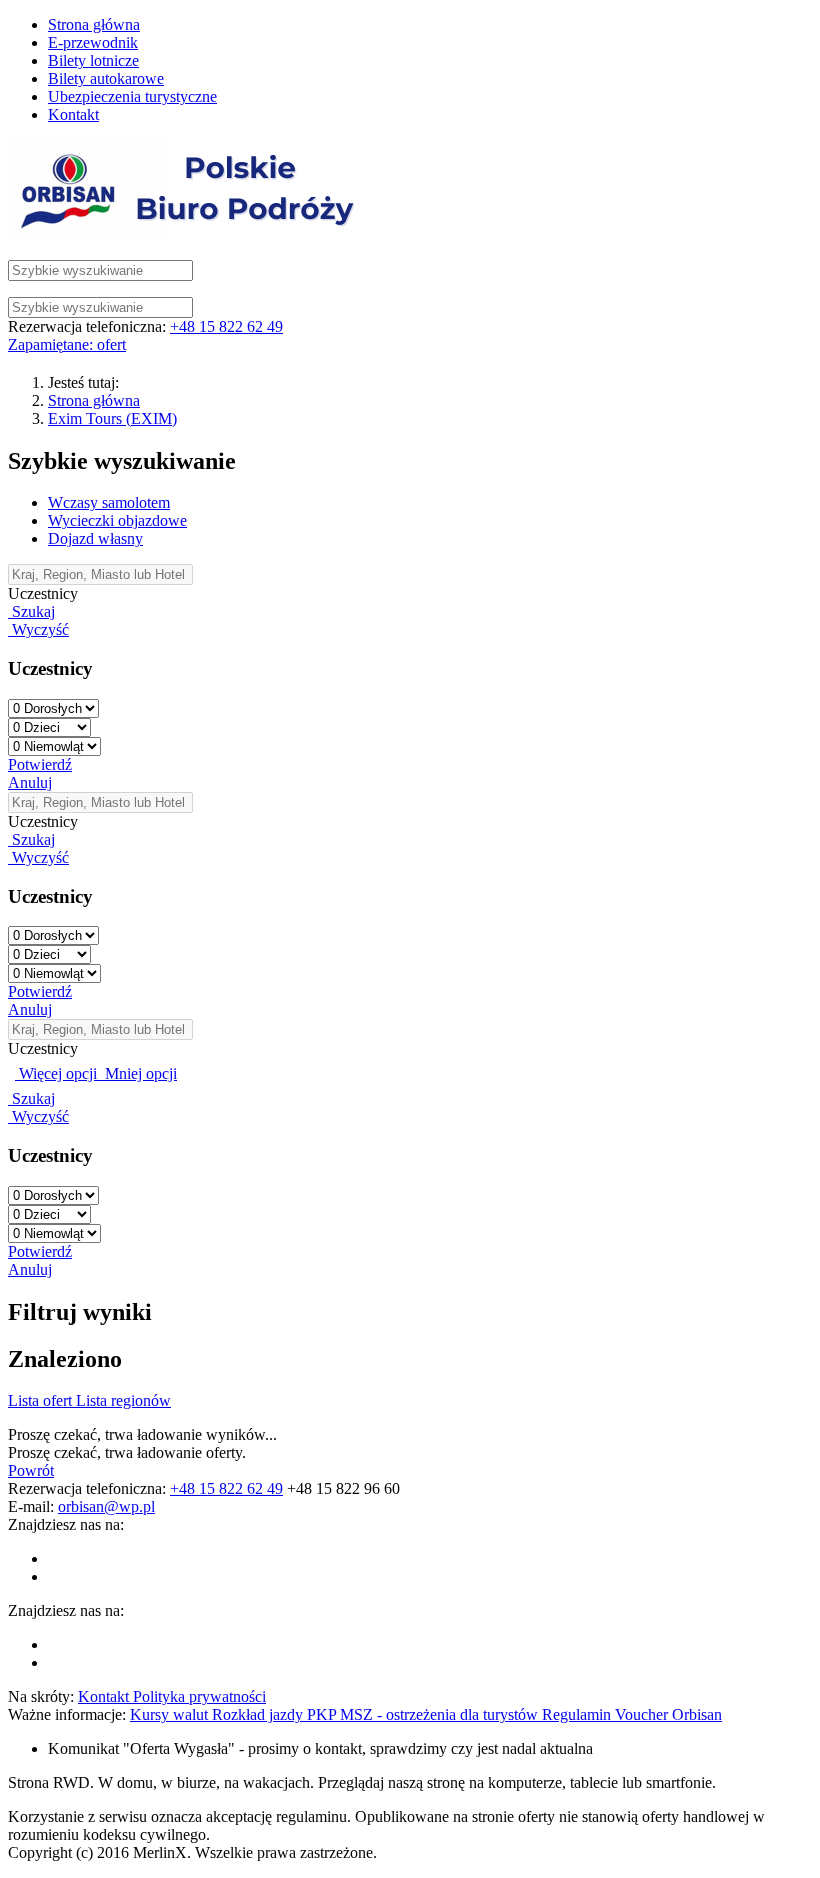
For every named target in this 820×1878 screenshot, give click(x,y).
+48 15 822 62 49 (226, 326)
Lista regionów (123, 1400)
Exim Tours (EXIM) (112, 418)
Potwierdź (40, 764)
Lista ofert (42, 1400)
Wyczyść (38, 629)
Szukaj (31, 611)
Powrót (31, 1470)
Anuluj (30, 782)
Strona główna (94, 400)
